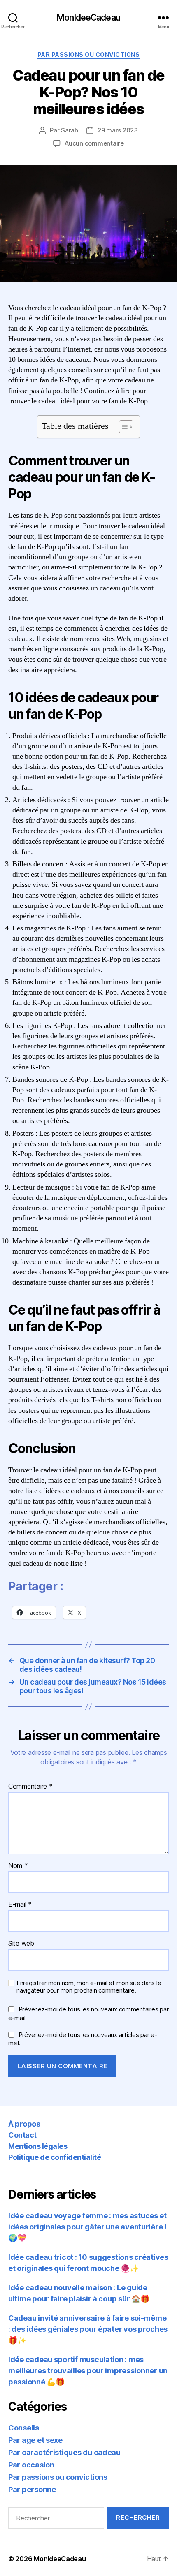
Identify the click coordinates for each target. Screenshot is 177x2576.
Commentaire (30, 1787)
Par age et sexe (35, 2440)
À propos (24, 2124)
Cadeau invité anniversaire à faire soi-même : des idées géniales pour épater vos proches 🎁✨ (88, 2329)
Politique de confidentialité (55, 2157)
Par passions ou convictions (89, 54)
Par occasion (31, 2465)
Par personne (32, 2489)
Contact (22, 2135)
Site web (21, 1944)
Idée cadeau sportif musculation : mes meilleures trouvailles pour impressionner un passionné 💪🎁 (88, 2371)
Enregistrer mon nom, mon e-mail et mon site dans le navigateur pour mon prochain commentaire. (89, 1987)
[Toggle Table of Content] (122, 427)
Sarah (70, 130)
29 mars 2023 (118, 130)
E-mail (20, 1905)
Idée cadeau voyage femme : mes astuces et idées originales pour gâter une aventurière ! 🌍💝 (87, 2227)
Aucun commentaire (94, 143)
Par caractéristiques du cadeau (64, 2452)
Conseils (24, 2428)
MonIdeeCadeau (88, 17)
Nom (18, 1866)
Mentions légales (38, 2146)
